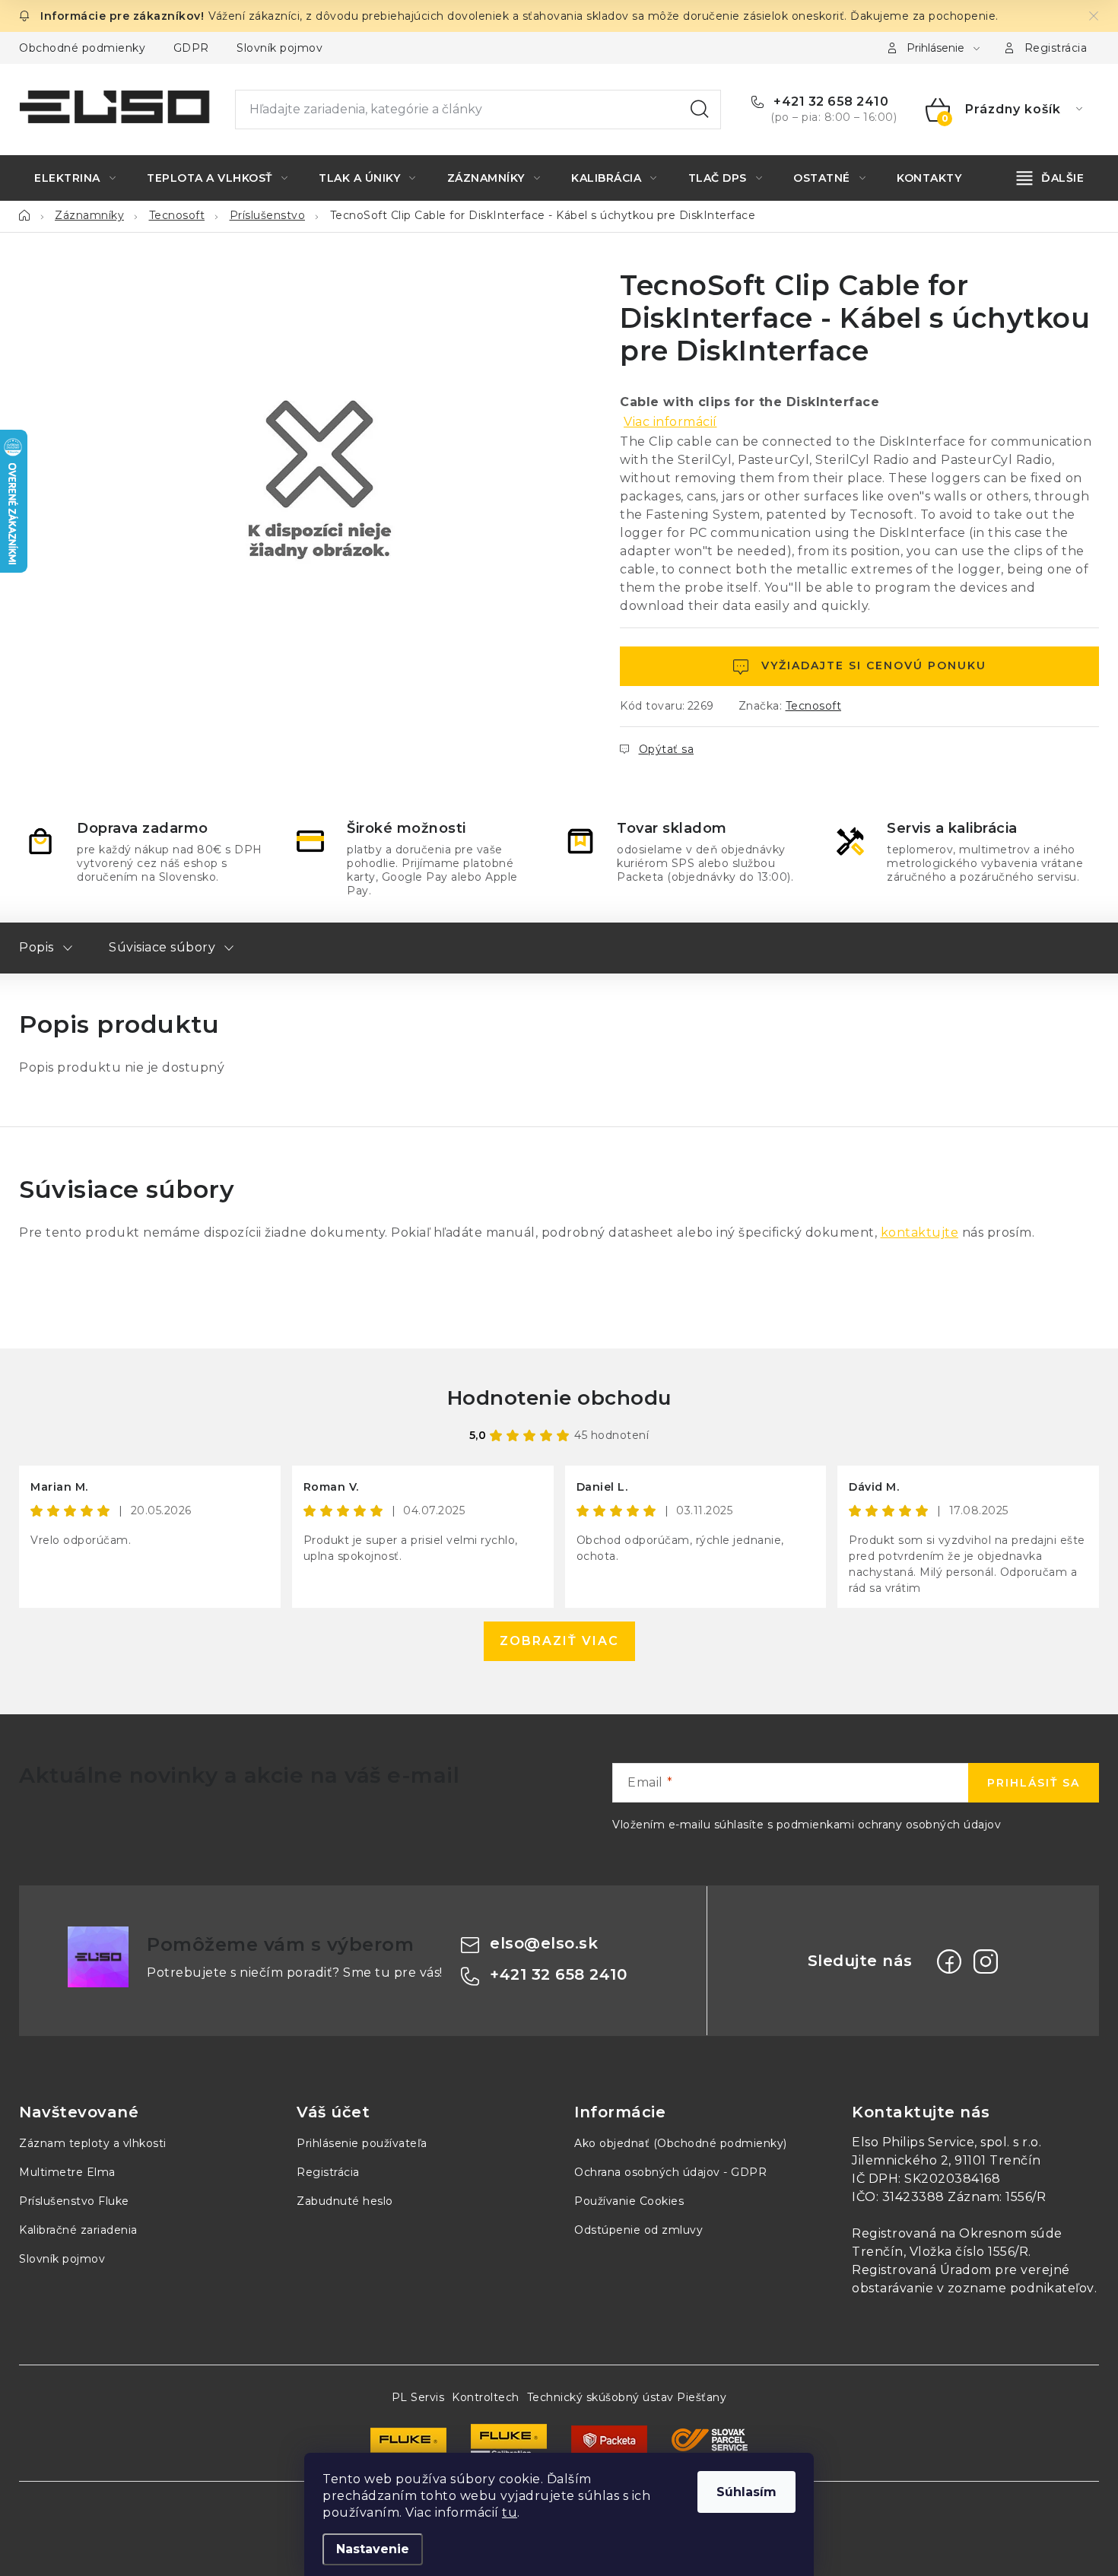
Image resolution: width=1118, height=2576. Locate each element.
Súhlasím (746, 2492)
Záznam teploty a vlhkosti (93, 2143)
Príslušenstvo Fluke (74, 2201)
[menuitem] (75, 178)
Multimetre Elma (67, 2172)
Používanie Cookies (629, 2201)
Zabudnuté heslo (345, 2201)
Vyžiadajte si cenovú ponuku (874, 665)
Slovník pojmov (279, 48)
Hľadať (700, 110)
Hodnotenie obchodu (559, 1398)
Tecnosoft (814, 706)
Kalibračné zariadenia (78, 2230)
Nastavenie (373, 2549)
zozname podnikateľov (1021, 2288)
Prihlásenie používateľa (362, 2143)
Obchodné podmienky (82, 48)
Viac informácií (670, 422)
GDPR (191, 48)
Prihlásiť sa (1034, 1783)
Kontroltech (486, 2397)
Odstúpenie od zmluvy (638, 2230)
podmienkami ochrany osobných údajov (889, 1825)
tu (510, 2512)
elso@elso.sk (544, 1943)
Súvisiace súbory (162, 947)
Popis (37, 947)
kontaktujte (920, 1232)
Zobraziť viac (559, 1641)
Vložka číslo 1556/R (969, 2252)
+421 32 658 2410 (829, 102)
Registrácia (1056, 48)
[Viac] (1051, 178)
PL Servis (418, 2397)
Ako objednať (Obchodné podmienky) (681, 2143)
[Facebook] (949, 1961)
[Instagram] (986, 1961)
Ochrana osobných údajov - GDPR (670, 2172)
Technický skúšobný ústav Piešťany (627, 2397)
